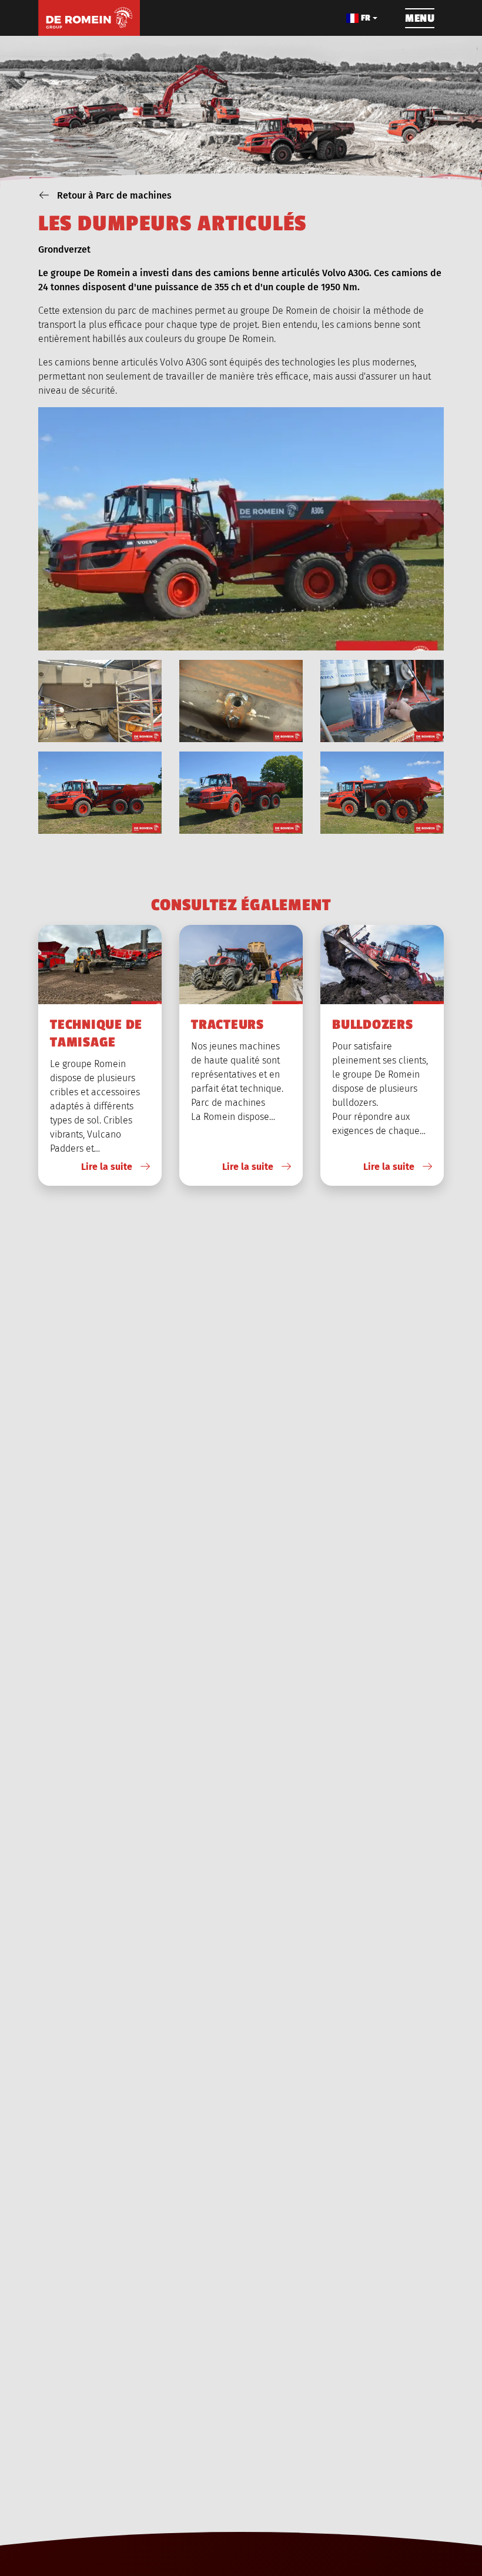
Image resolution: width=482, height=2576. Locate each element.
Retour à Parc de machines (113, 195)
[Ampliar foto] (100, 701)
